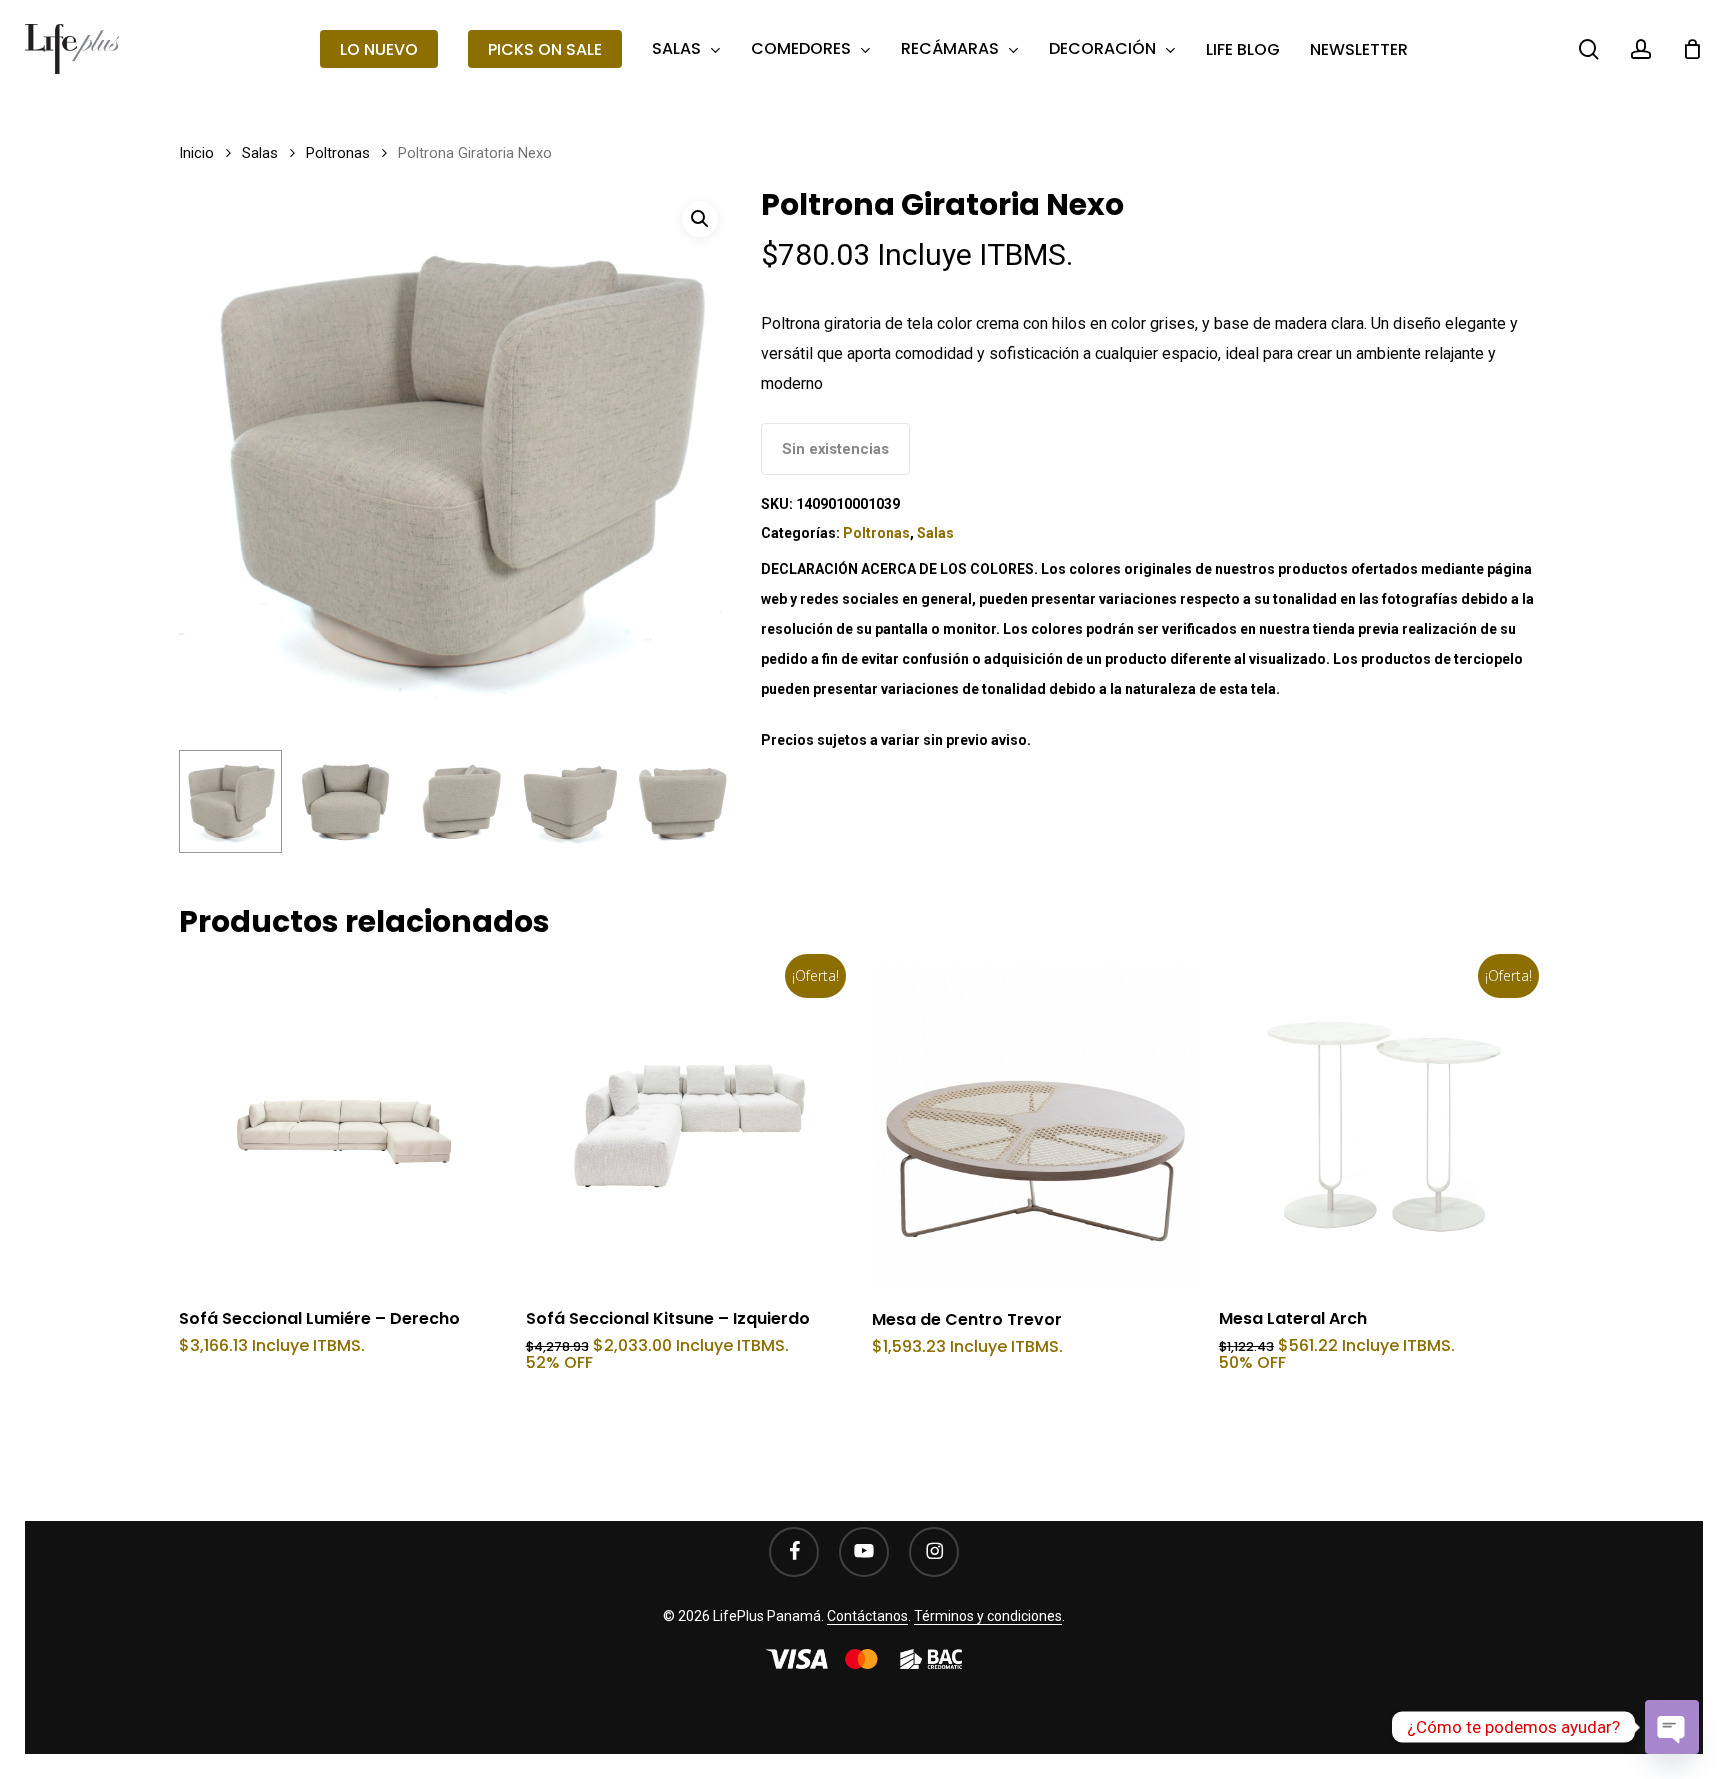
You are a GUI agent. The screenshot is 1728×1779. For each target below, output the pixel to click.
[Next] (702, 801)
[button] (700, 219)
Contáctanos (867, 1616)
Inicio (196, 153)
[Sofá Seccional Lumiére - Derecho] (343, 1126)
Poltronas (338, 153)
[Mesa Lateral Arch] (1383, 1126)
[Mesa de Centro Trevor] (1036, 1126)
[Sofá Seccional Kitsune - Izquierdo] (690, 1126)
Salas (260, 153)
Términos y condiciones (988, 1616)
